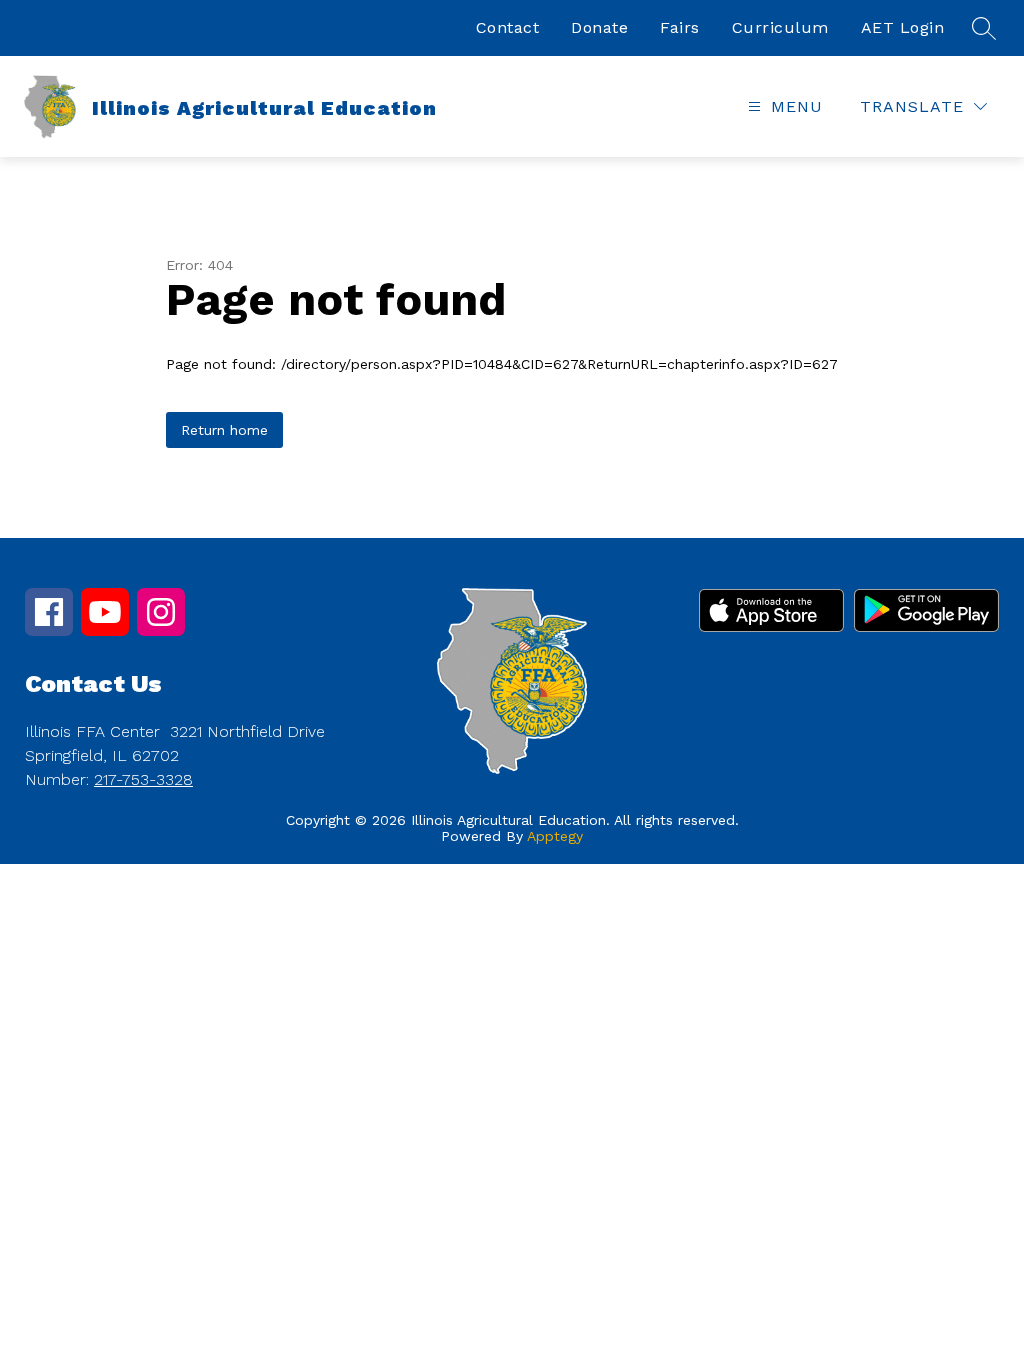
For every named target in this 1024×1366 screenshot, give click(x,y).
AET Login (903, 27)
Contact (508, 27)
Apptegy (555, 836)
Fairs (680, 27)
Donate (599, 27)
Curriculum (780, 27)
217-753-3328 (143, 779)
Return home (224, 430)
